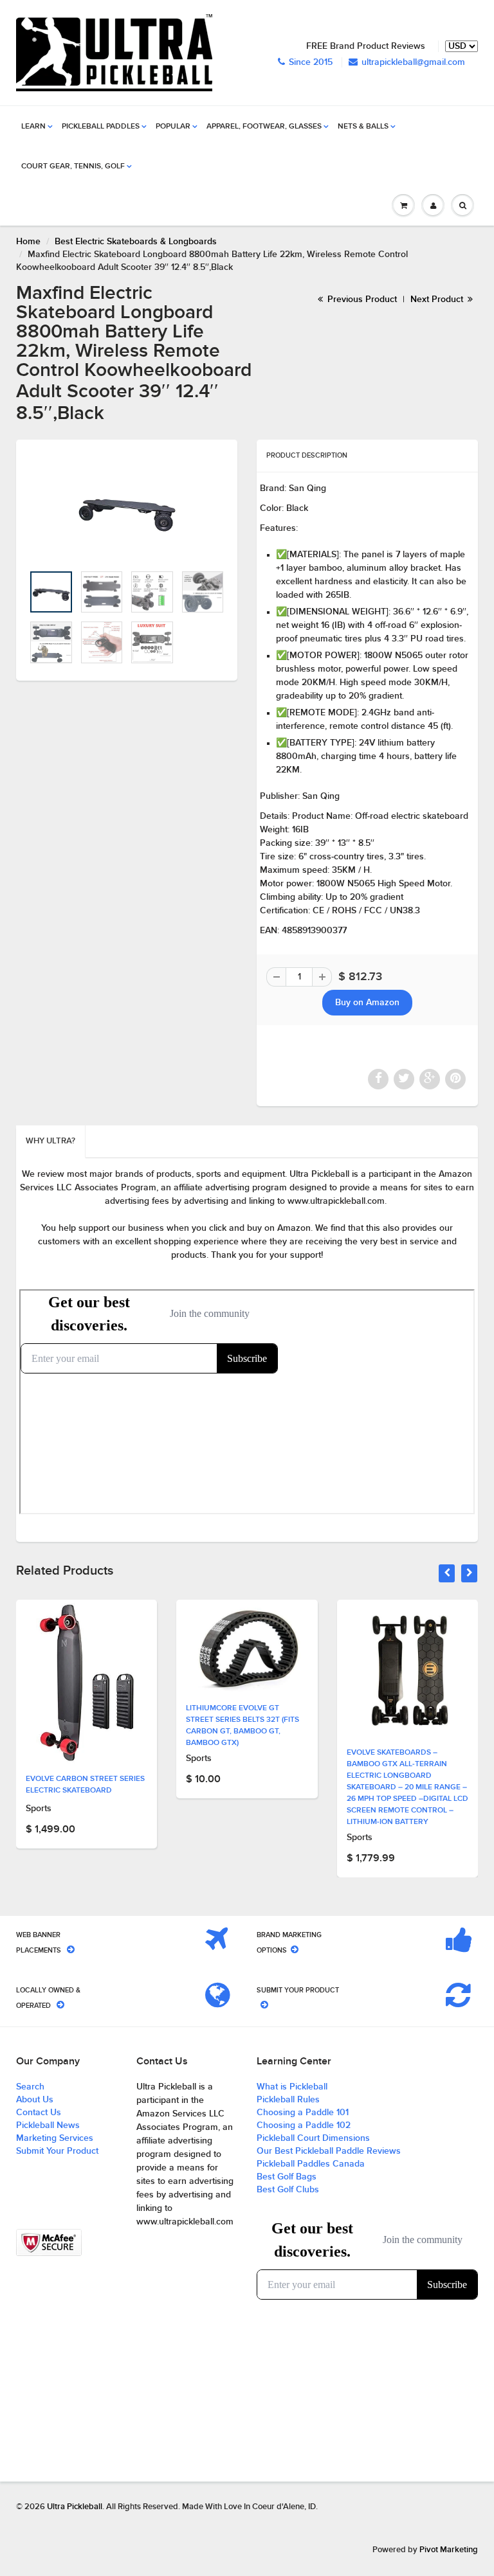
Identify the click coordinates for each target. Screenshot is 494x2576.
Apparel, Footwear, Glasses (264, 127)
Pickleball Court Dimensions (313, 2138)
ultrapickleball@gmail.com (413, 62)
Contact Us (39, 2113)
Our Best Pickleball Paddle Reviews (329, 2151)
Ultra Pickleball (75, 2507)
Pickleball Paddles (101, 127)
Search (30, 2087)
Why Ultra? (50, 1141)
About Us (35, 2100)
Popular (173, 127)
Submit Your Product (57, 2151)
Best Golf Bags (287, 2177)
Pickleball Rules (288, 2100)
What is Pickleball (292, 2087)
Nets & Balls (363, 127)
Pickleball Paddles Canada (311, 2164)
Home (28, 242)
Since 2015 (311, 62)
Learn (33, 127)
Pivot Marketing (449, 2550)
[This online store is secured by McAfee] (49, 2243)
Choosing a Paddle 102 (304, 2125)
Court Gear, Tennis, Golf (73, 166)
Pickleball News (48, 2125)
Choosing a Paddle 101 (303, 2113)
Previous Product (361, 300)
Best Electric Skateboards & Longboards (136, 242)
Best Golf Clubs (288, 2190)
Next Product (438, 300)
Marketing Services (55, 2138)
